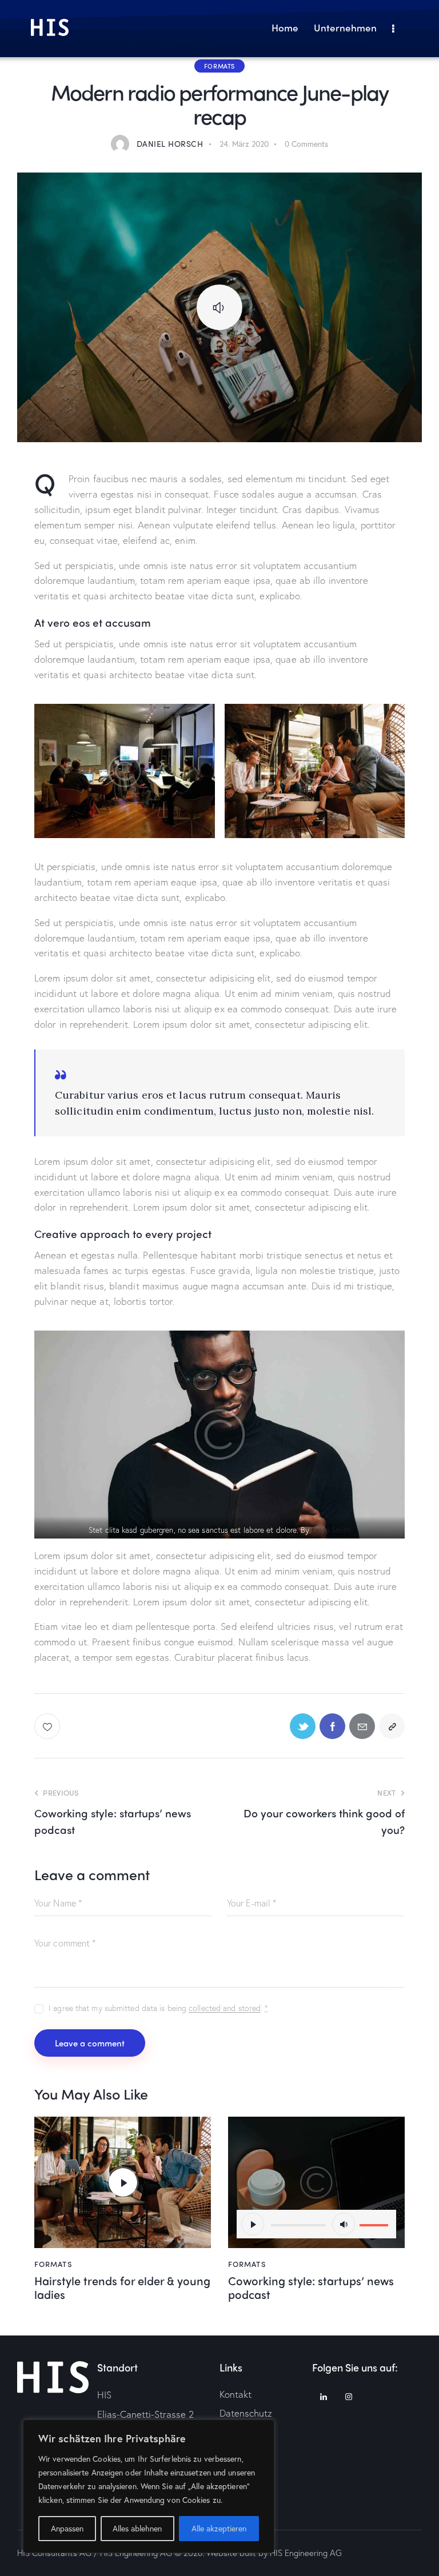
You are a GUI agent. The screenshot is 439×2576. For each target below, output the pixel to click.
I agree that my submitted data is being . (158, 2008)
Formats (219, 66)
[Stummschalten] (344, 2224)
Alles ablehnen (137, 2528)
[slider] (376, 2223)
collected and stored (225, 2008)
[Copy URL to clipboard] (392, 1726)
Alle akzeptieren (219, 2528)
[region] (149, 2486)
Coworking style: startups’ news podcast (311, 2287)
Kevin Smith (331, 1530)
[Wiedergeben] (253, 2224)
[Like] (48, 1726)
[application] (316, 2224)
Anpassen (67, 2528)
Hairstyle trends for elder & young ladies (122, 2287)
